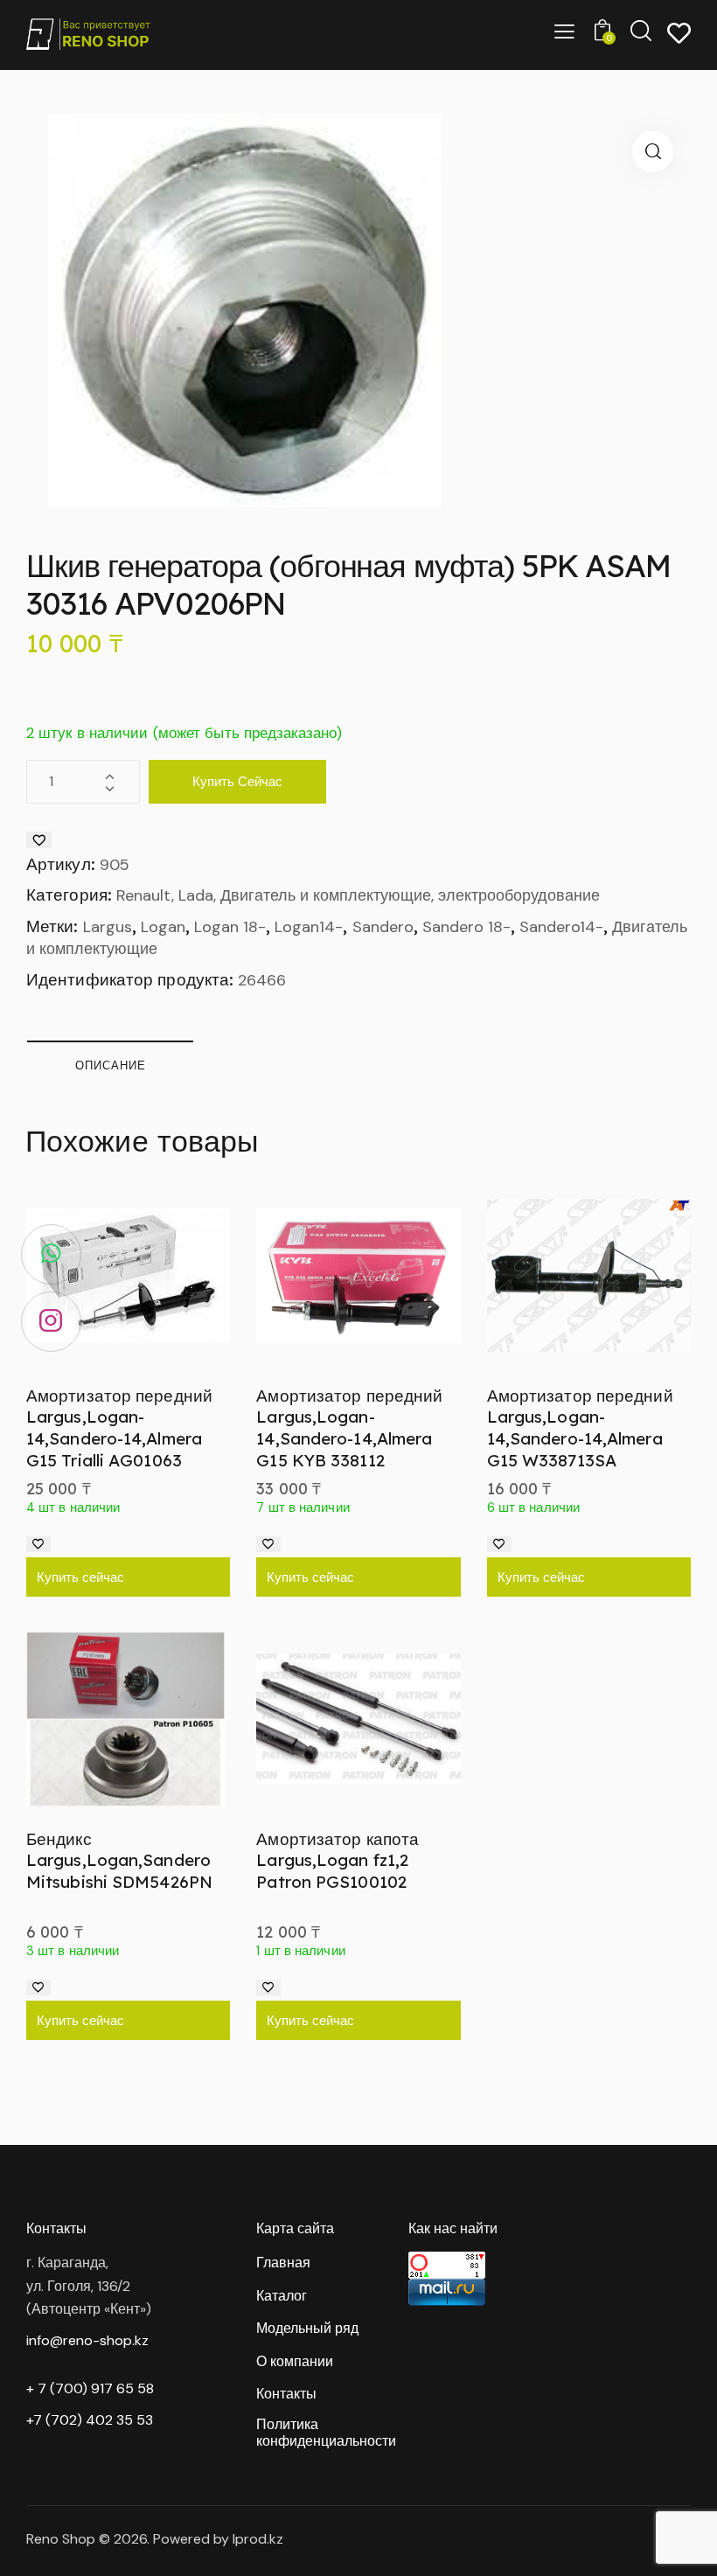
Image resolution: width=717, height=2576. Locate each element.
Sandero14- (561, 927)
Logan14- (309, 927)
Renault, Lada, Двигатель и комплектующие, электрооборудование (358, 895)
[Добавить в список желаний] (39, 840)
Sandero (383, 927)
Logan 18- (230, 927)
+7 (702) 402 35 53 (90, 2420)
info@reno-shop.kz (87, 2340)
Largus (108, 927)
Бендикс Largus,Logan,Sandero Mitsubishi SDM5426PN (119, 1860)
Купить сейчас (237, 781)
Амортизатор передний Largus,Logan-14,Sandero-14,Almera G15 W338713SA (580, 1428)
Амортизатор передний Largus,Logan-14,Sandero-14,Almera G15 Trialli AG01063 (119, 1428)
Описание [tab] (111, 1065)
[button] (653, 152)
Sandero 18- (466, 927)
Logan (163, 927)
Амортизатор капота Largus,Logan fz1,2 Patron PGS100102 (338, 1860)
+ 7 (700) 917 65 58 (90, 2388)
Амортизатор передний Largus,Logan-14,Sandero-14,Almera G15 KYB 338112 (349, 1428)
